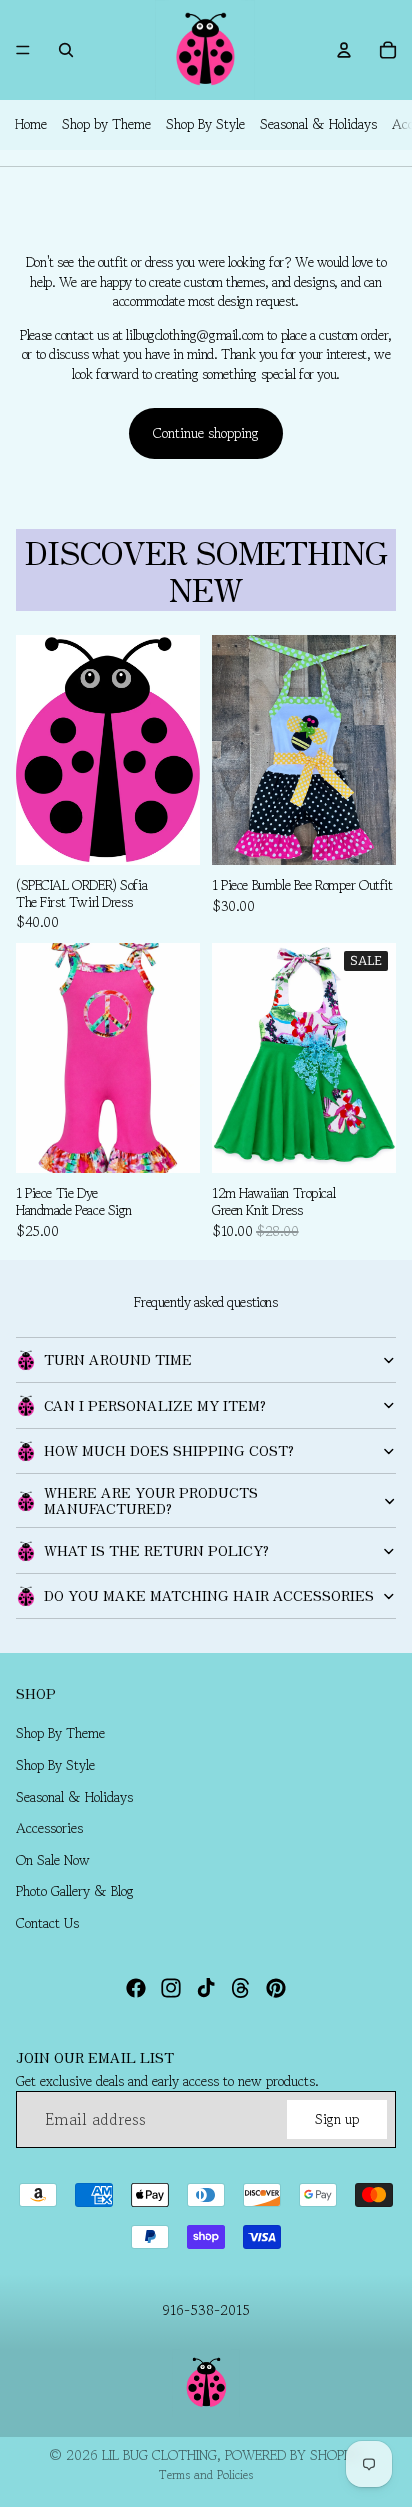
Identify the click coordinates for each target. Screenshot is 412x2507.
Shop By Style (205, 124)
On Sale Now (53, 1860)
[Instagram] (171, 1988)
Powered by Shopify (294, 2455)
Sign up (337, 2118)
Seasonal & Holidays (318, 124)
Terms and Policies (206, 2474)
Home (31, 124)
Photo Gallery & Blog (75, 1891)
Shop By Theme (60, 1733)
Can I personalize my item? (155, 1405)
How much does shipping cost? (169, 1450)
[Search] (66, 50)
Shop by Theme (106, 124)
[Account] (344, 50)
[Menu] (23, 50)
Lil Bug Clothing (159, 2455)
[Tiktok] (206, 1988)
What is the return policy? (156, 1550)
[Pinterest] (276, 1988)
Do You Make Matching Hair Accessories (209, 1595)
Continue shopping (206, 433)
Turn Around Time (118, 1359)
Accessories (49, 1828)
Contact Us (47, 1923)
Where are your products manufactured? (151, 1499)
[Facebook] (136, 1988)
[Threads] (241, 1988)
